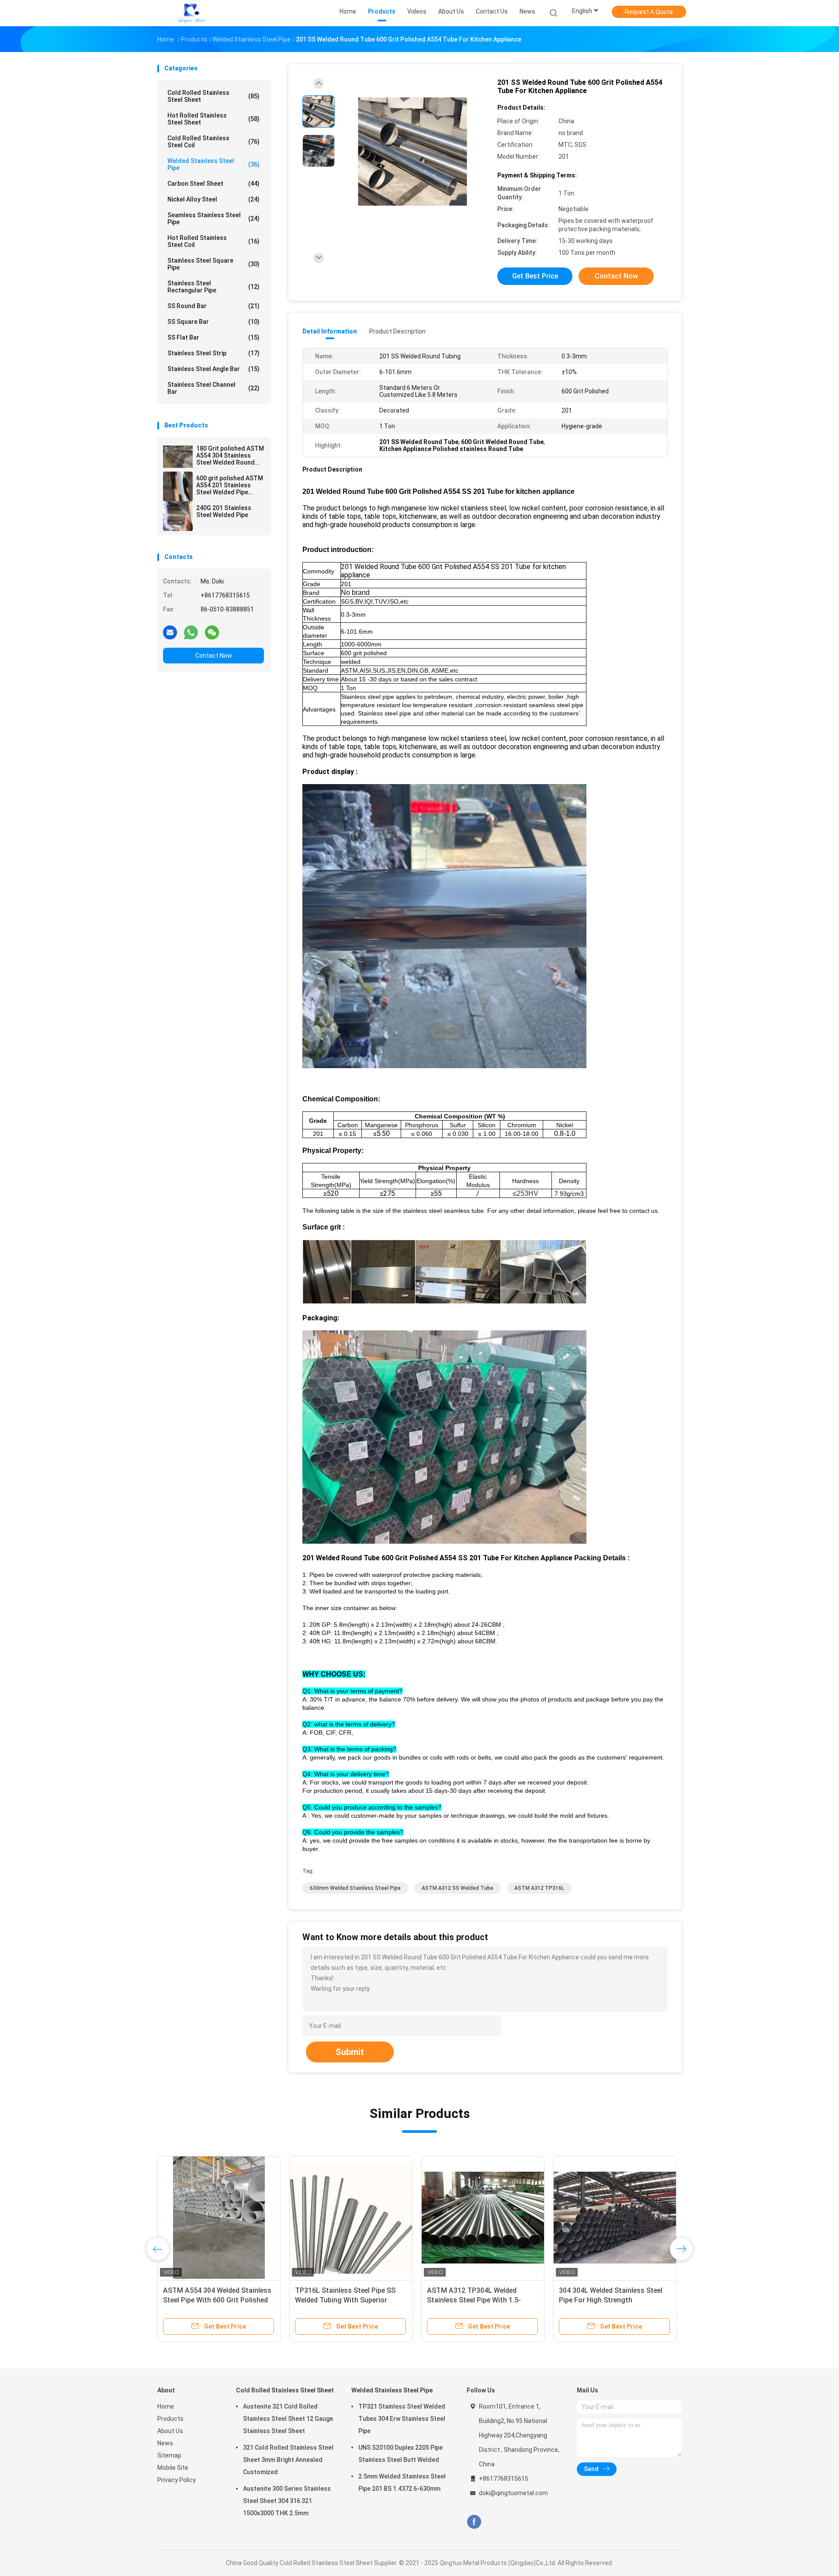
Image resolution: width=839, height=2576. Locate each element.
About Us (170, 2431)
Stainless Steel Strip (213, 353)
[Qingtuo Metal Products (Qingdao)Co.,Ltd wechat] (212, 632)
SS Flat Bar (213, 337)
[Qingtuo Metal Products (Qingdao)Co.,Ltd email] (170, 632)
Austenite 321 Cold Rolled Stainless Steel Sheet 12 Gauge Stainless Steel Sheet (288, 2419)
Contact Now (214, 656)
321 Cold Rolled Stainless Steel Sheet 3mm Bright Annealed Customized (288, 2460)
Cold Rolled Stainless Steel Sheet (213, 96)
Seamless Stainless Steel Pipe (213, 219)
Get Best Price (535, 276)
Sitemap (169, 2455)
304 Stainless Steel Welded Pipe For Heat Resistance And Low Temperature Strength (256, 2300)
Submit (350, 2052)
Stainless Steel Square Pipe (213, 264)
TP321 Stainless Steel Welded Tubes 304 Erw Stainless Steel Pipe (402, 2419)
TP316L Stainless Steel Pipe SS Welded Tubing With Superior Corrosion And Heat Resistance (662, 2300)
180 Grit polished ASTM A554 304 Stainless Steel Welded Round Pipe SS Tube (230, 455)
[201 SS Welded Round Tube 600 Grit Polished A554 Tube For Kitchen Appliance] (413, 152)
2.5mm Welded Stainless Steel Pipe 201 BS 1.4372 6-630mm (402, 2482)
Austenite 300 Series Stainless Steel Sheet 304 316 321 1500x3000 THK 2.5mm (287, 2501)
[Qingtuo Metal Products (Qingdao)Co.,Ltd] (191, 13)
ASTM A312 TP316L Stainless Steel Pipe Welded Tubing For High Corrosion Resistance (392, 2300)
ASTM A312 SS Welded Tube (458, 1888)
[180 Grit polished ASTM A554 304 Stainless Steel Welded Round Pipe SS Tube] (178, 457)
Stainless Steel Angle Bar (213, 369)
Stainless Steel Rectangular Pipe (213, 287)
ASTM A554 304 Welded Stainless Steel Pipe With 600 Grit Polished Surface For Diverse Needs (533, 2300)
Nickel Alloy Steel (213, 199)
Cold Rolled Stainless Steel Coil (213, 142)
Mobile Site (173, 2468)
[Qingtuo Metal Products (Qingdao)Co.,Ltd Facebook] (474, 2522)
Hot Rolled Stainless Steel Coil (213, 241)
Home (166, 2406)
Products (170, 2419)
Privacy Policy (177, 2480)
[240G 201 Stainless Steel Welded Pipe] (178, 516)
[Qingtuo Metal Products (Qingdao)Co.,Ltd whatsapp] (191, 632)
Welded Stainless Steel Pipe (213, 164)
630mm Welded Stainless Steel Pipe (355, 1888)
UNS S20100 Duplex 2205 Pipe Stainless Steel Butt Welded (400, 2454)
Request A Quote (649, 12)
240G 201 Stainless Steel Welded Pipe (224, 511)
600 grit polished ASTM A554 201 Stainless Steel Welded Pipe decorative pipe (230, 485)
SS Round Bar (213, 306)
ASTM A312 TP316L (539, 1888)
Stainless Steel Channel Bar (213, 388)
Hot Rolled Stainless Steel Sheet (213, 119)
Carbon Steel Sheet (213, 184)
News (165, 2443)
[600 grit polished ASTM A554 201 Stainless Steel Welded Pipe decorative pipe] (178, 486)
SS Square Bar (213, 322)
